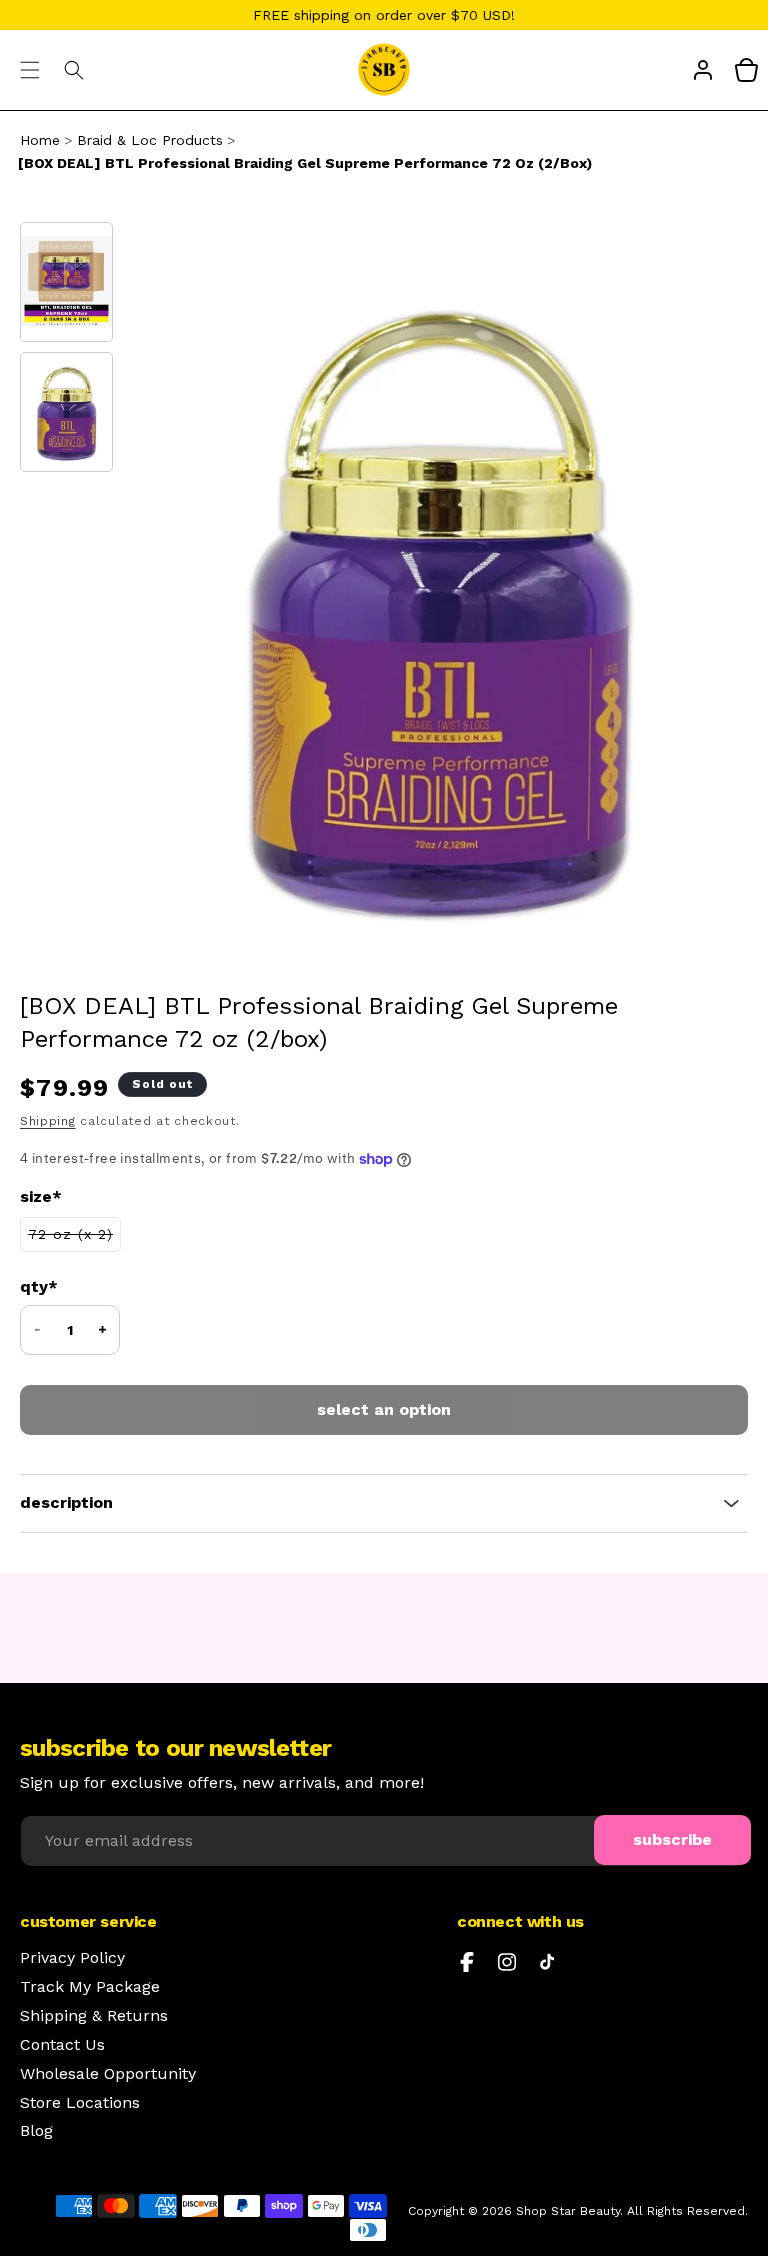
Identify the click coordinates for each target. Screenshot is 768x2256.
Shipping (48, 1121)
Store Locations (80, 2103)
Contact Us (62, 2045)
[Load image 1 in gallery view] (66, 282)
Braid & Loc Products (150, 140)
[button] (30, 70)
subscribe (672, 1839)
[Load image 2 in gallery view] (66, 412)
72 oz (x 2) (74, 1238)
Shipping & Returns (94, 2016)
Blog (36, 2131)
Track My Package (90, 1987)
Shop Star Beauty (568, 2211)
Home (40, 140)
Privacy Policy (72, 1958)
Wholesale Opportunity (108, 2074)
